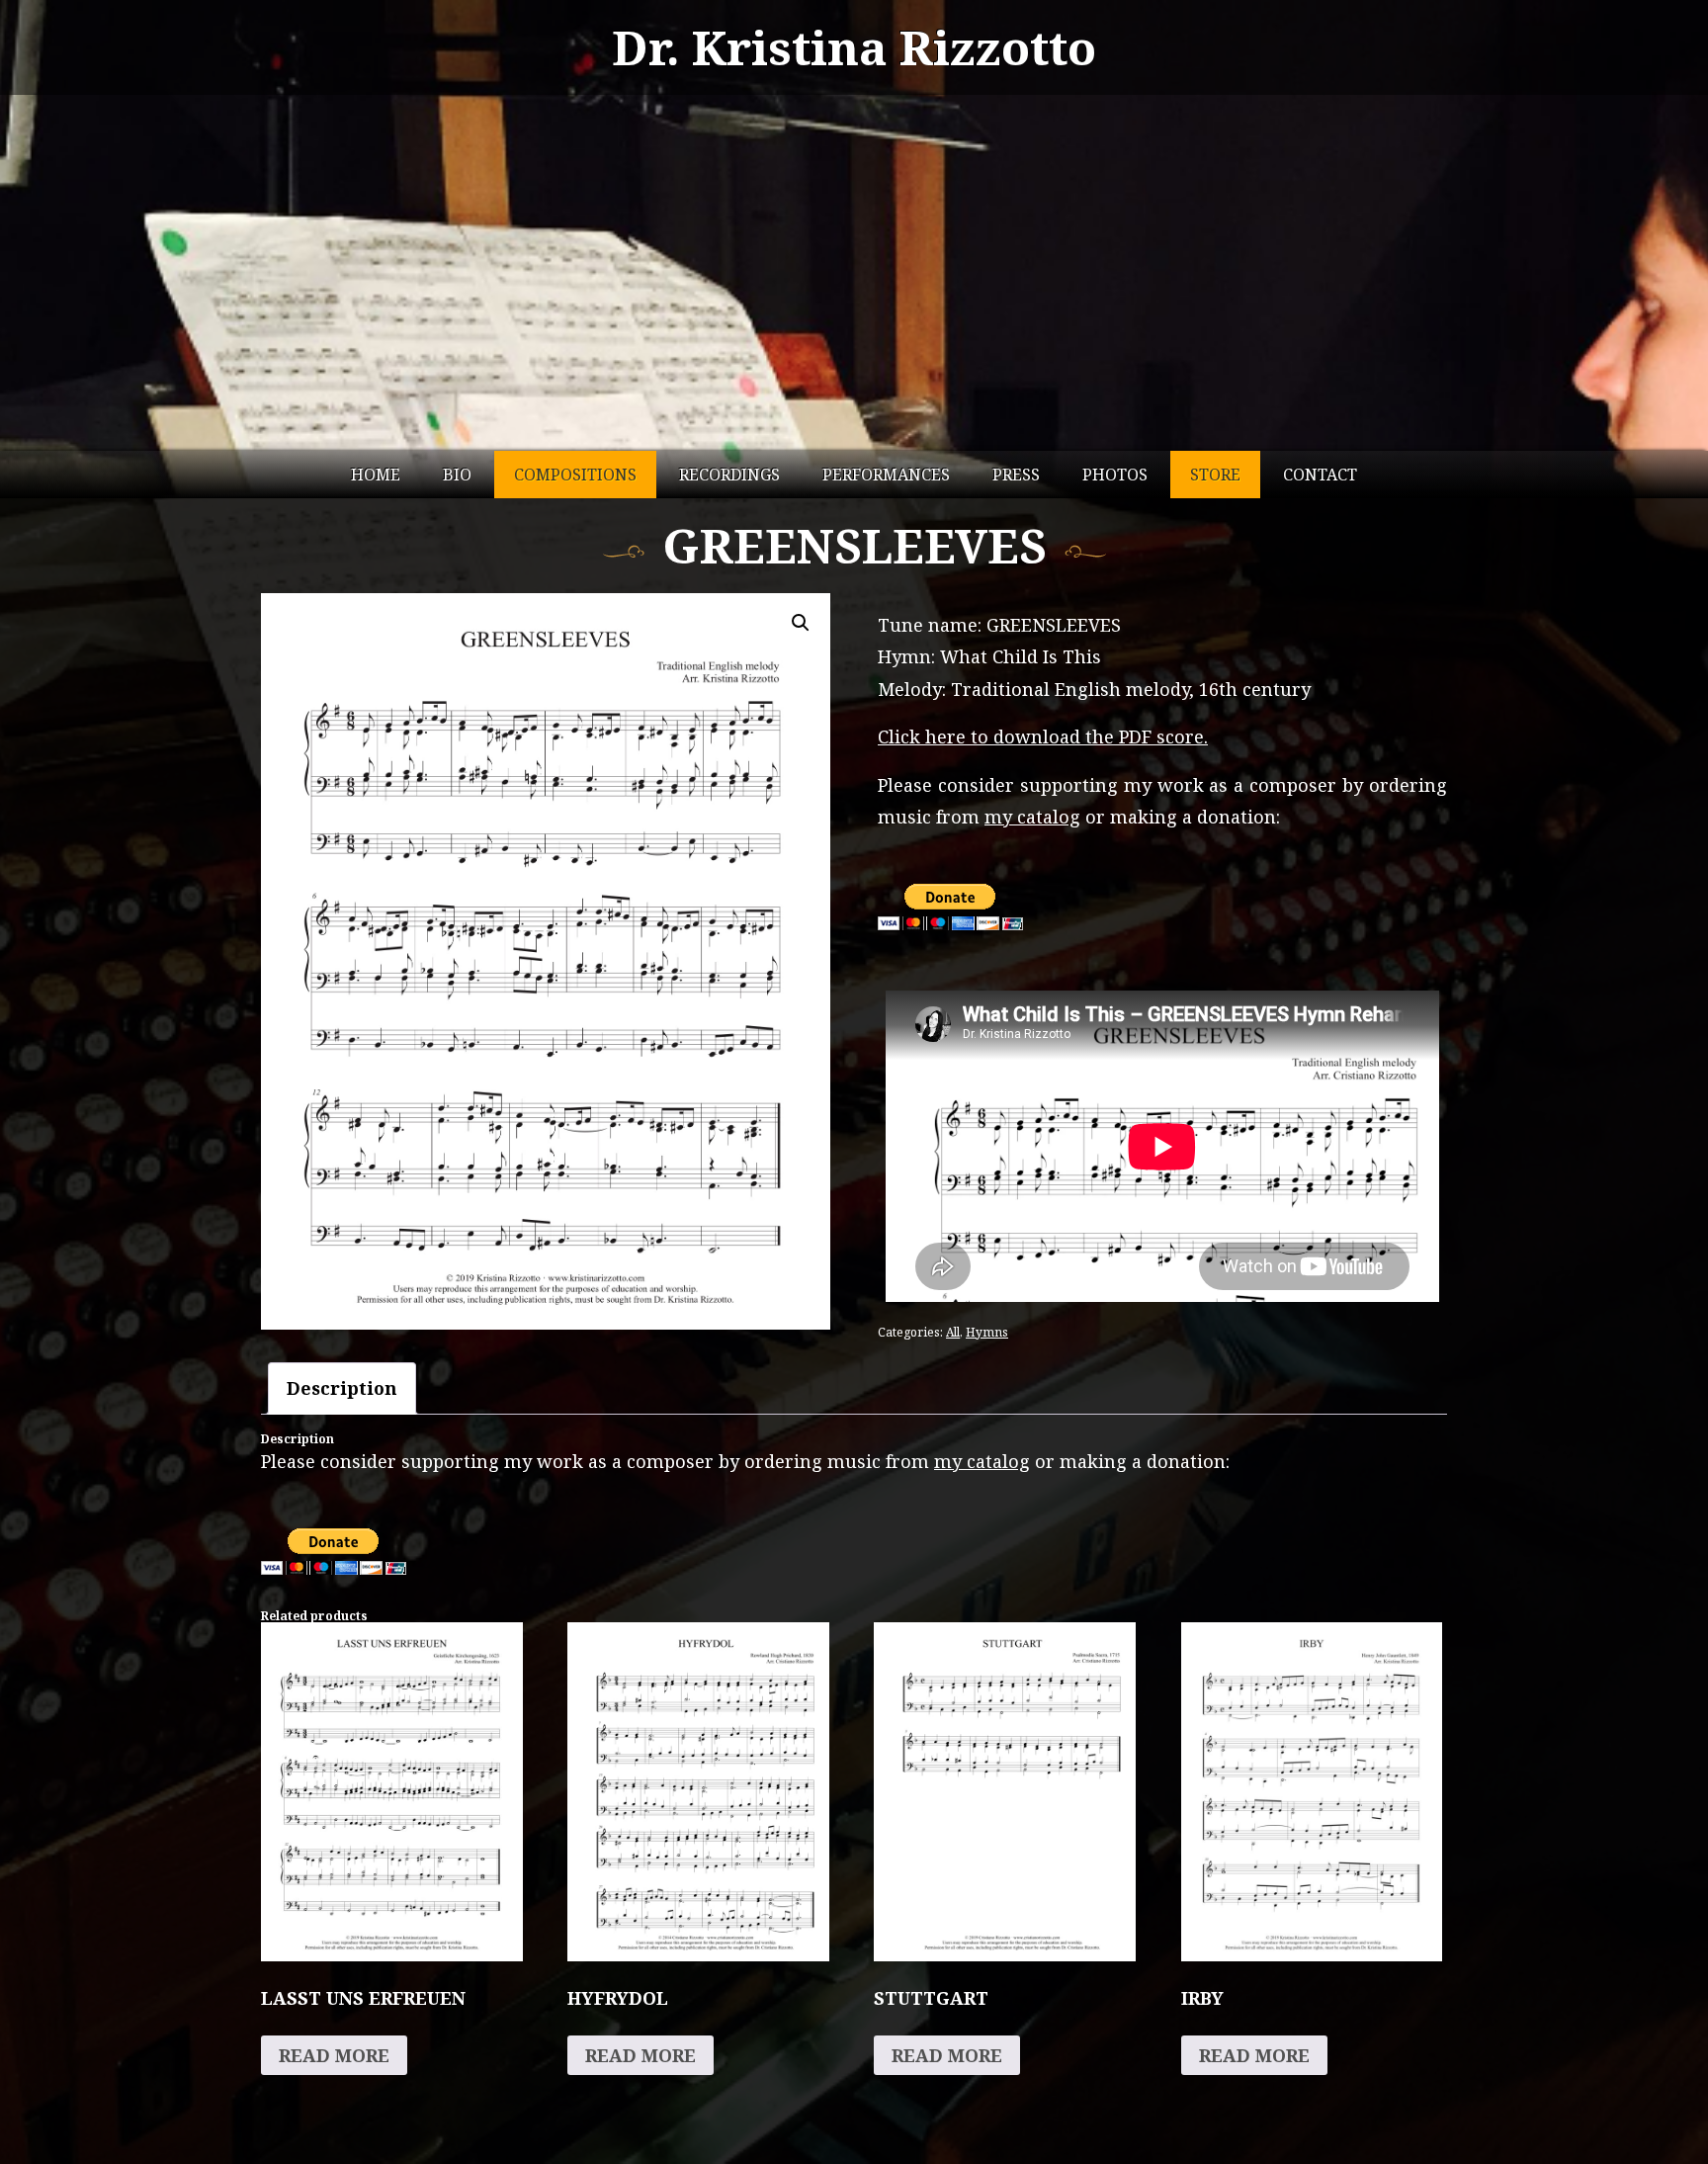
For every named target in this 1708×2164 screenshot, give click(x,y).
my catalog (1032, 817)
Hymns (987, 1332)
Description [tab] (342, 1388)
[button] (801, 623)
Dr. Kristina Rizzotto (854, 47)
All (953, 1332)
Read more (334, 2055)
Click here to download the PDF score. (1043, 736)
